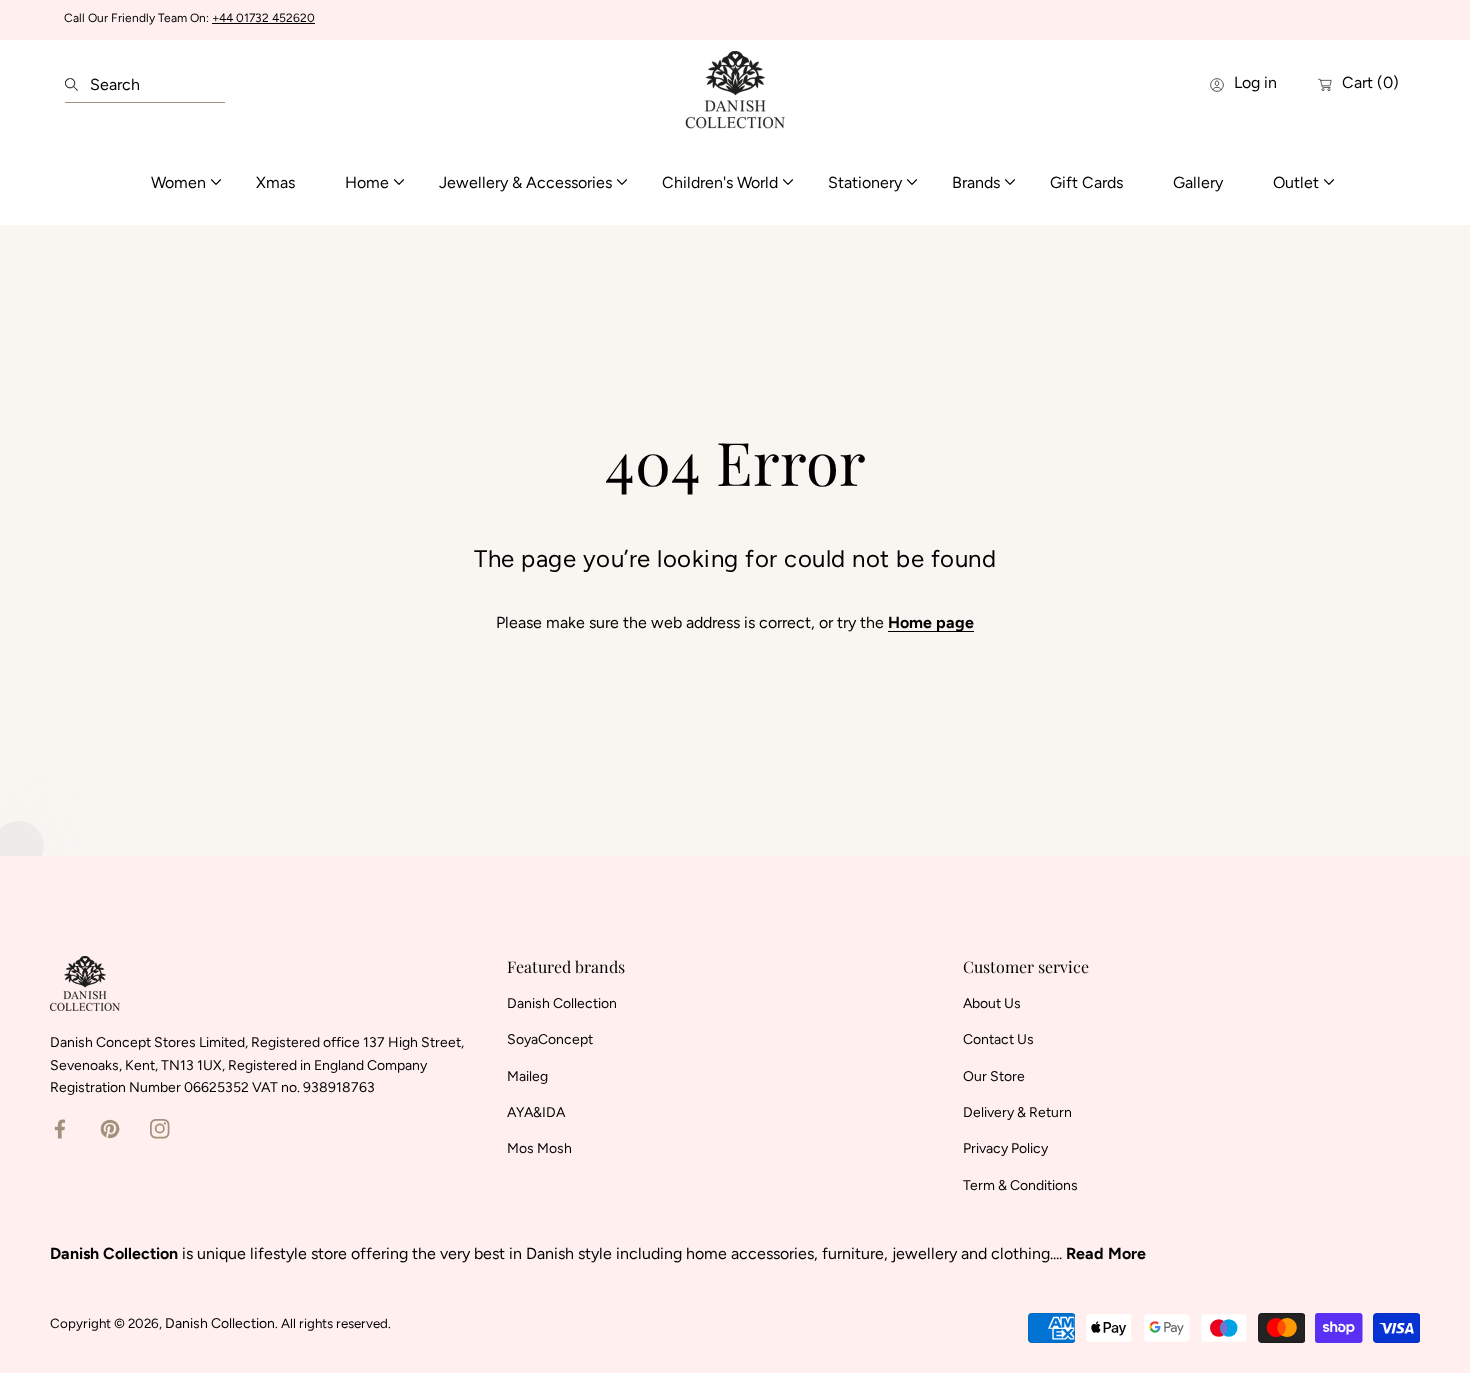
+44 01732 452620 (263, 18)
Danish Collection (220, 1323)
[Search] (77, 85)
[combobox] (145, 85)
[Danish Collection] (735, 84)
